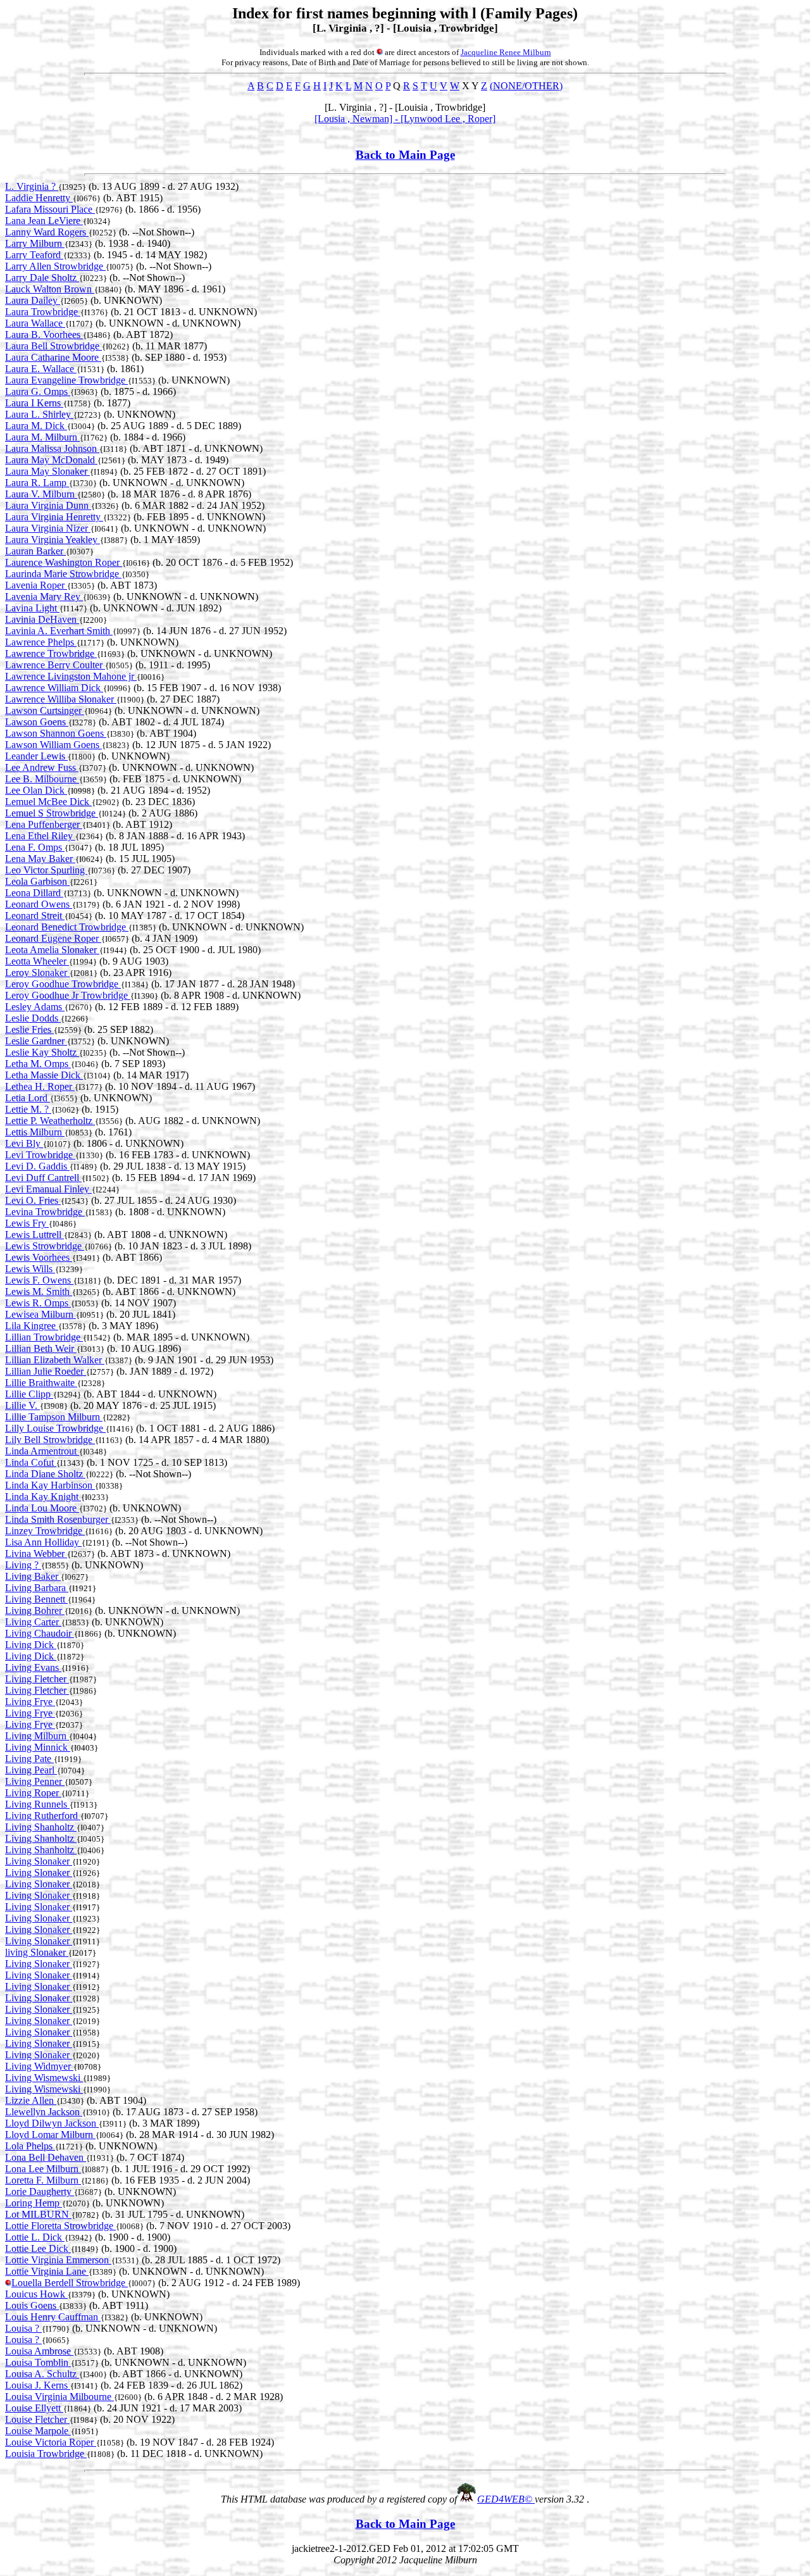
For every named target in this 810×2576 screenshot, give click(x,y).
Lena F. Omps (35, 847)
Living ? (23, 1565)
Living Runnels (37, 1804)
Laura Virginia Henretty (54, 517)
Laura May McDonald (51, 460)
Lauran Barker (35, 551)
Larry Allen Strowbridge (55, 266)
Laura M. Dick (36, 426)
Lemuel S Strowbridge (52, 813)
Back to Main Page (405, 155)
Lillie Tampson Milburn (54, 1417)
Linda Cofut (31, 1462)
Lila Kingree (32, 1326)
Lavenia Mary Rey (44, 597)
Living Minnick (38, 1747)
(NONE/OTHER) (526, 86)
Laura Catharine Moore (53, 357)
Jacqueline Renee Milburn (506, 52)
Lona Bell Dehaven (46, 2157)
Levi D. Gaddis (37, 1166)
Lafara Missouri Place (50, 209)
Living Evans (33, 1667)
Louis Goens (32, 2305)
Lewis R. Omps (38, 1303)
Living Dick (31, 1645)
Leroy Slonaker (37, 972)
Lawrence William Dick (54, 688)
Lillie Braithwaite (41, 1383)
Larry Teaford (34, 255)
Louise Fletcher (37, 2419)
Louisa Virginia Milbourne (59, 2397)
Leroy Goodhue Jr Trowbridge (68, 995)
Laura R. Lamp (37, 483)
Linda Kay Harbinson (50, 1485)
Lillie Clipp (29, 1394)
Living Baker (33, 1576)
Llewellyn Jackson (44, 2112)
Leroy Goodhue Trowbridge (63, 984)
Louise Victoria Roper (51, 2442)
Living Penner (35, 1781)
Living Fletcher (37, 1679)
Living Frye (30, 1702)
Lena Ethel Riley (40, 836)
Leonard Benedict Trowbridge (67, 927)
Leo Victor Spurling (46, 870)
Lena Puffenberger (44, 824)
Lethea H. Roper (40, 1086)
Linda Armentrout (42, 1451)
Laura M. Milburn (42, 437)
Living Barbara (37, 1588)
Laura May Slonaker (47, 471)
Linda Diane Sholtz (45, 1474)
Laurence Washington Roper (64, 562)
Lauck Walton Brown (50, 289)
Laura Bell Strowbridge (53, 346)
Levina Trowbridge (45, 1212)
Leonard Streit (35, 916)
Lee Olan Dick (36, 790)
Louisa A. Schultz (42, 2374)
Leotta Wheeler (37, 961)
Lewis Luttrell (34, 1235)
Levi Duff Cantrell (43, 1178)
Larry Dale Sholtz (42, 278)
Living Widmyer (39, 2066)
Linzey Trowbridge (45, 1531)
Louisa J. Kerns (38, 2385)
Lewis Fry (27, 1223)
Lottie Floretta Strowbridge (60, 2226)
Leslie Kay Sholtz (42, 1052)
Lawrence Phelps (41, 642)
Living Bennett (36, 1599)
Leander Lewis (36, 756)
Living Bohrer (35, 1610)
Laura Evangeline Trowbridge (66, 380)
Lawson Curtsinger (45, 710)
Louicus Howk (36, 2294)
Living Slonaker (39, 1861)
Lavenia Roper (36, 585)
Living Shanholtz (41, 1827)
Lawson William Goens (53, 745)
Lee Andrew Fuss (42, 767)
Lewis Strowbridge (45, 1246)
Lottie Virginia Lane (47, 2271)
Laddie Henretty (39, 198)
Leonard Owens (39, 904)
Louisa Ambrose (39, 2351)
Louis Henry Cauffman (53, 2317)
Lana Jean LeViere (44, 221)
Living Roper (33, 1793)
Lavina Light (32, 608)
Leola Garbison (37, 881)
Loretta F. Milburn (43, 2180)
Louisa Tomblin (38, 2362)
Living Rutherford (43, 1816)
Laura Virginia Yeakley (53, 540)
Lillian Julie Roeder (46, 1371)
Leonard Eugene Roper (53, 938)
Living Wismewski (44, 2078)
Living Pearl (31, 1770)
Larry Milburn (35, 243)
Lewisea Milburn (40, 1314)
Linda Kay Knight (43, 1497)
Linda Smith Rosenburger (58, 1519)
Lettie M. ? (28, 1109)
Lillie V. (22, 1405)
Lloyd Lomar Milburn (50, 2135)
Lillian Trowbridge (44, 1337)
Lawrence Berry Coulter (55, 665)
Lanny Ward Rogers (47, 232)
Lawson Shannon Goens (56, 733)
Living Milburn (37, 1736)
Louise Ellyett (34, 2408)
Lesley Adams (35, 1007)
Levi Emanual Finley (48, 1189)
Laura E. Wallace (41, 369)
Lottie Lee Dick (38, 2248)
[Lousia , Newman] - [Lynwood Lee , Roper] (405, 119)
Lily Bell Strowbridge (50, 1440)
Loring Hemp (34, 2203)
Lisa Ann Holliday (43, 1542)
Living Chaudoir (40, 1633)
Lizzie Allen (31, 2100)
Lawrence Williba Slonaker (61, 699)
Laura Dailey (33, 300)
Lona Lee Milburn (43, 2169)
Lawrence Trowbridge (51, 653)
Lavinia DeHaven (42, 619)
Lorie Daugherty (40, 2191)
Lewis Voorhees (39, 1257)
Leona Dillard (34, 893)
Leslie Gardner (36, 1041)
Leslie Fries (29, 1029)
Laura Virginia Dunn (48, 505)
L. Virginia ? (32, 186)
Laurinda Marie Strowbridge (63, 574)
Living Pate (29, 1759)
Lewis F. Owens (39, 1280)
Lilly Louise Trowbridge (55, 1428)
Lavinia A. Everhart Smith (59, 631)
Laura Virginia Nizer (48, 528)
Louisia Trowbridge (46, 2454)
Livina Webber (36, 1554)
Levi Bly (24, 1143)
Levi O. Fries (33, 1200)
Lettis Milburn (35, 1132)
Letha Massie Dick (44, 1075)
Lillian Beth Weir (41, 1348)
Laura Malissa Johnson (52, 448)
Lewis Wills (30, 1269)
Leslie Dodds (33, 1018)
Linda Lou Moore (42, 1508)
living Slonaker (37, 1952)
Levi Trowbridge (40, 1155)
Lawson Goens (37, 722)
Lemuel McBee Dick (48, 802)
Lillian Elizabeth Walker (55, 1360)
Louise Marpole (38, 2431)
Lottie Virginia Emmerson (58, 2260)
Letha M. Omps (38, 1064)
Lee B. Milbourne (42, 779)
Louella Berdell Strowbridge (70, 2283)
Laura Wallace (35, 323)
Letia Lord (28, 1098)
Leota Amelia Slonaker (52, 950)
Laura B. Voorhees (44, 335)
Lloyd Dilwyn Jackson (52, 2123)
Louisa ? (23, 2328)
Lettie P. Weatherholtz (50, 1121)
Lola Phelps (30, 2146)
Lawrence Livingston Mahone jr (71, 676)
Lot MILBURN (38, 2214)
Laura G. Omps (38, 391)
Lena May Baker (40, 859)
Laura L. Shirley (39, 414)
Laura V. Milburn (41, 494)
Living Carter (33, 1622)
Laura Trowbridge (43, 312)
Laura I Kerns (34, 403)
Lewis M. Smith (39, 1291)
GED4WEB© (506, 2499)
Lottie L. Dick (35, 2237)
